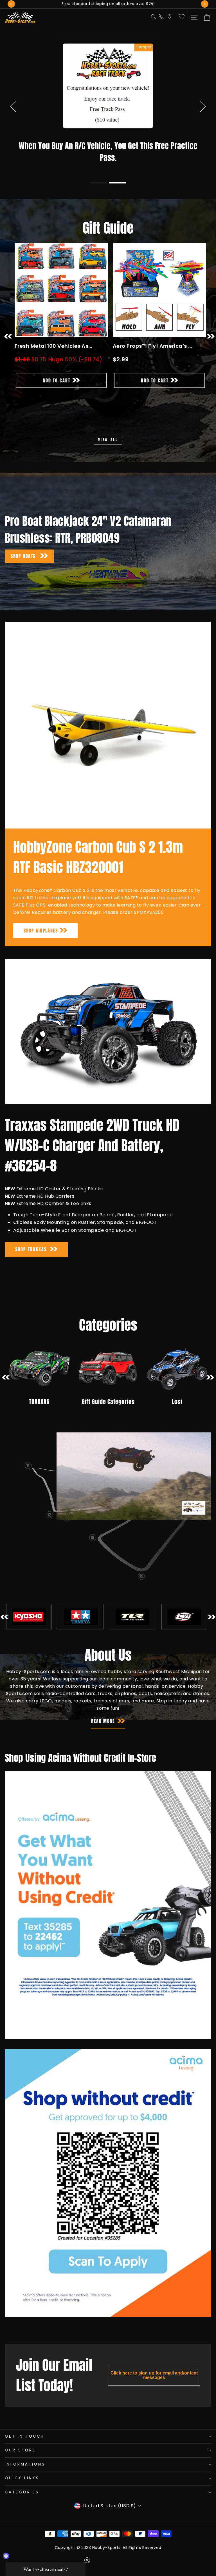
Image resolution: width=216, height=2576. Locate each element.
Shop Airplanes (41, 949)
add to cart (57, 398)
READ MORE (103, 1739)
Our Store (20, 2468)
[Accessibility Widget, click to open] (6, 2556)
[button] (98, 201)
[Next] (205, 4)
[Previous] (11, 4)
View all (108, 458)
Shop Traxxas (31, 1267)
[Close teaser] (87, 2560)
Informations (25, 2482)
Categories (22, 2510)
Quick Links (22, 2496)
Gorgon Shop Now (108, 182)
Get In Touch (25, 2454)
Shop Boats (24, 574)
